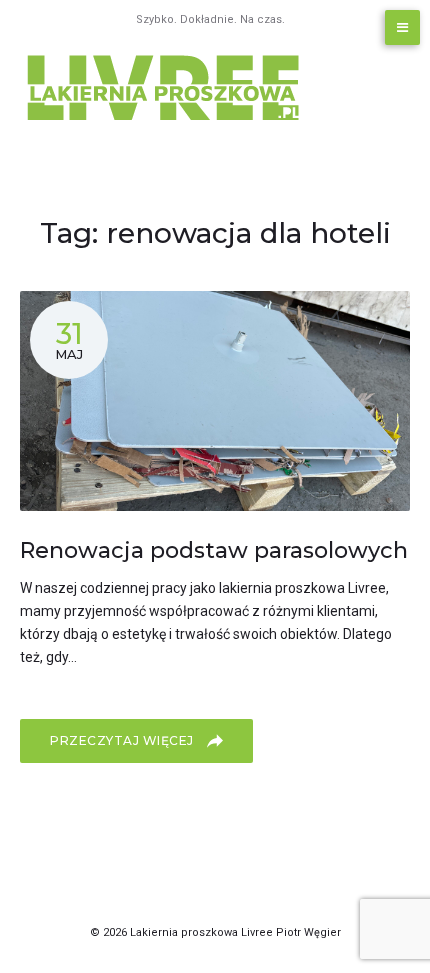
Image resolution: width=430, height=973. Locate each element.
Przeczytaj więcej (123, 740)
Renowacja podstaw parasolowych (214, 550)
